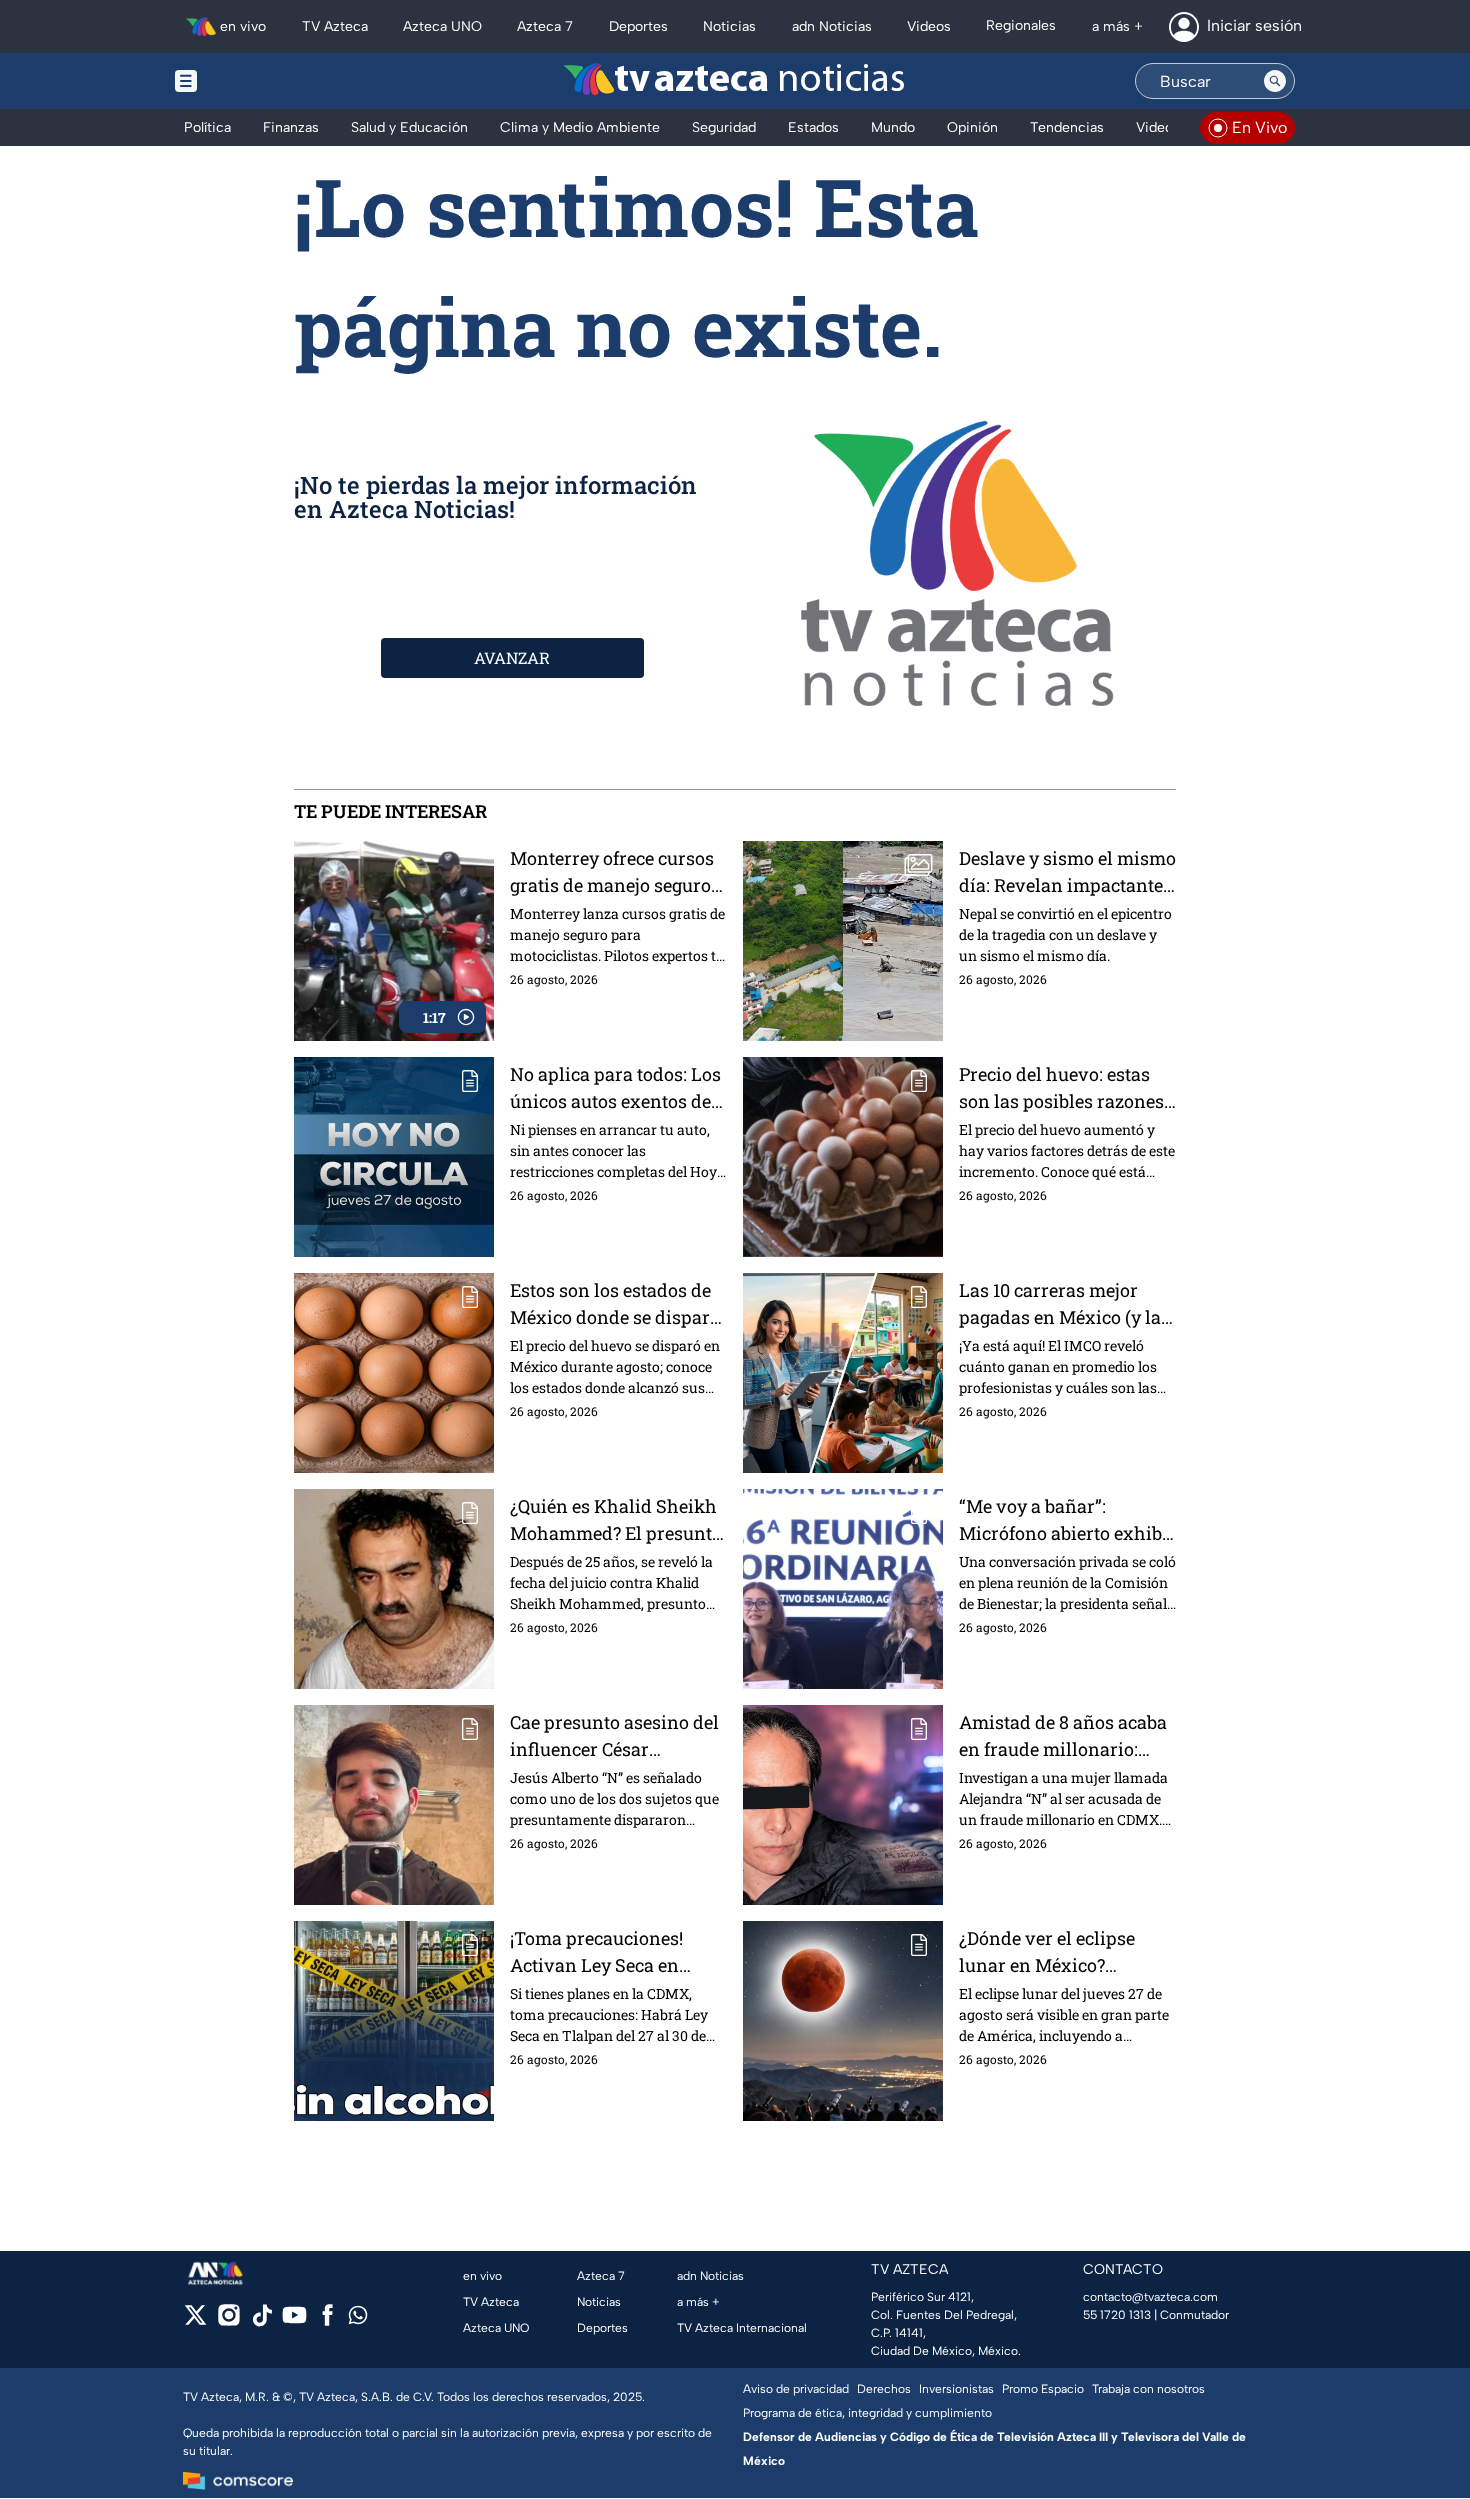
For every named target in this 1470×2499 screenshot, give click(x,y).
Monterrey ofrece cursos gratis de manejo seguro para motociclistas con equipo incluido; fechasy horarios (612, 872)
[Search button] (1275, 81)
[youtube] (294, 2321)
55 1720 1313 (1117, 2315)
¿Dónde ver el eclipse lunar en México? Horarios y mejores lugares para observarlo (1059, 1952)
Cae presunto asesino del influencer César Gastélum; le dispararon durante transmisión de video (614, 1736)
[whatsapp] (358, 2319)
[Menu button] (255, 81)
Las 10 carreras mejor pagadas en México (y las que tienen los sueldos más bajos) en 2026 (1064, 1304)
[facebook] (327, 2321)
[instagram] (228, 2321)
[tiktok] (261, 2321)
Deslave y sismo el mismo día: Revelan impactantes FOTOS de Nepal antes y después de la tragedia (1067, 872)
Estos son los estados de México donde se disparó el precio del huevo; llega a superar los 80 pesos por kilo (615, 1304)
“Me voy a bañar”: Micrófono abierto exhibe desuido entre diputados (1065, 1520)
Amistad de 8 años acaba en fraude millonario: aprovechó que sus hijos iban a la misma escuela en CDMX (1063, 1736)
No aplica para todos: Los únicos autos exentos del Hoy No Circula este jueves (615, 1088)
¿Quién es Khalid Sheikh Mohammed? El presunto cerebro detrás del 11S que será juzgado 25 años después (616, 1520)
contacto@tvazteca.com (1150, 2297)
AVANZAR (512, 657)
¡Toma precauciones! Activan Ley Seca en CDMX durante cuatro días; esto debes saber (601, 1952)
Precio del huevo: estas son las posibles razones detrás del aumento (1061, 1088)
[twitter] (195, 2321)
